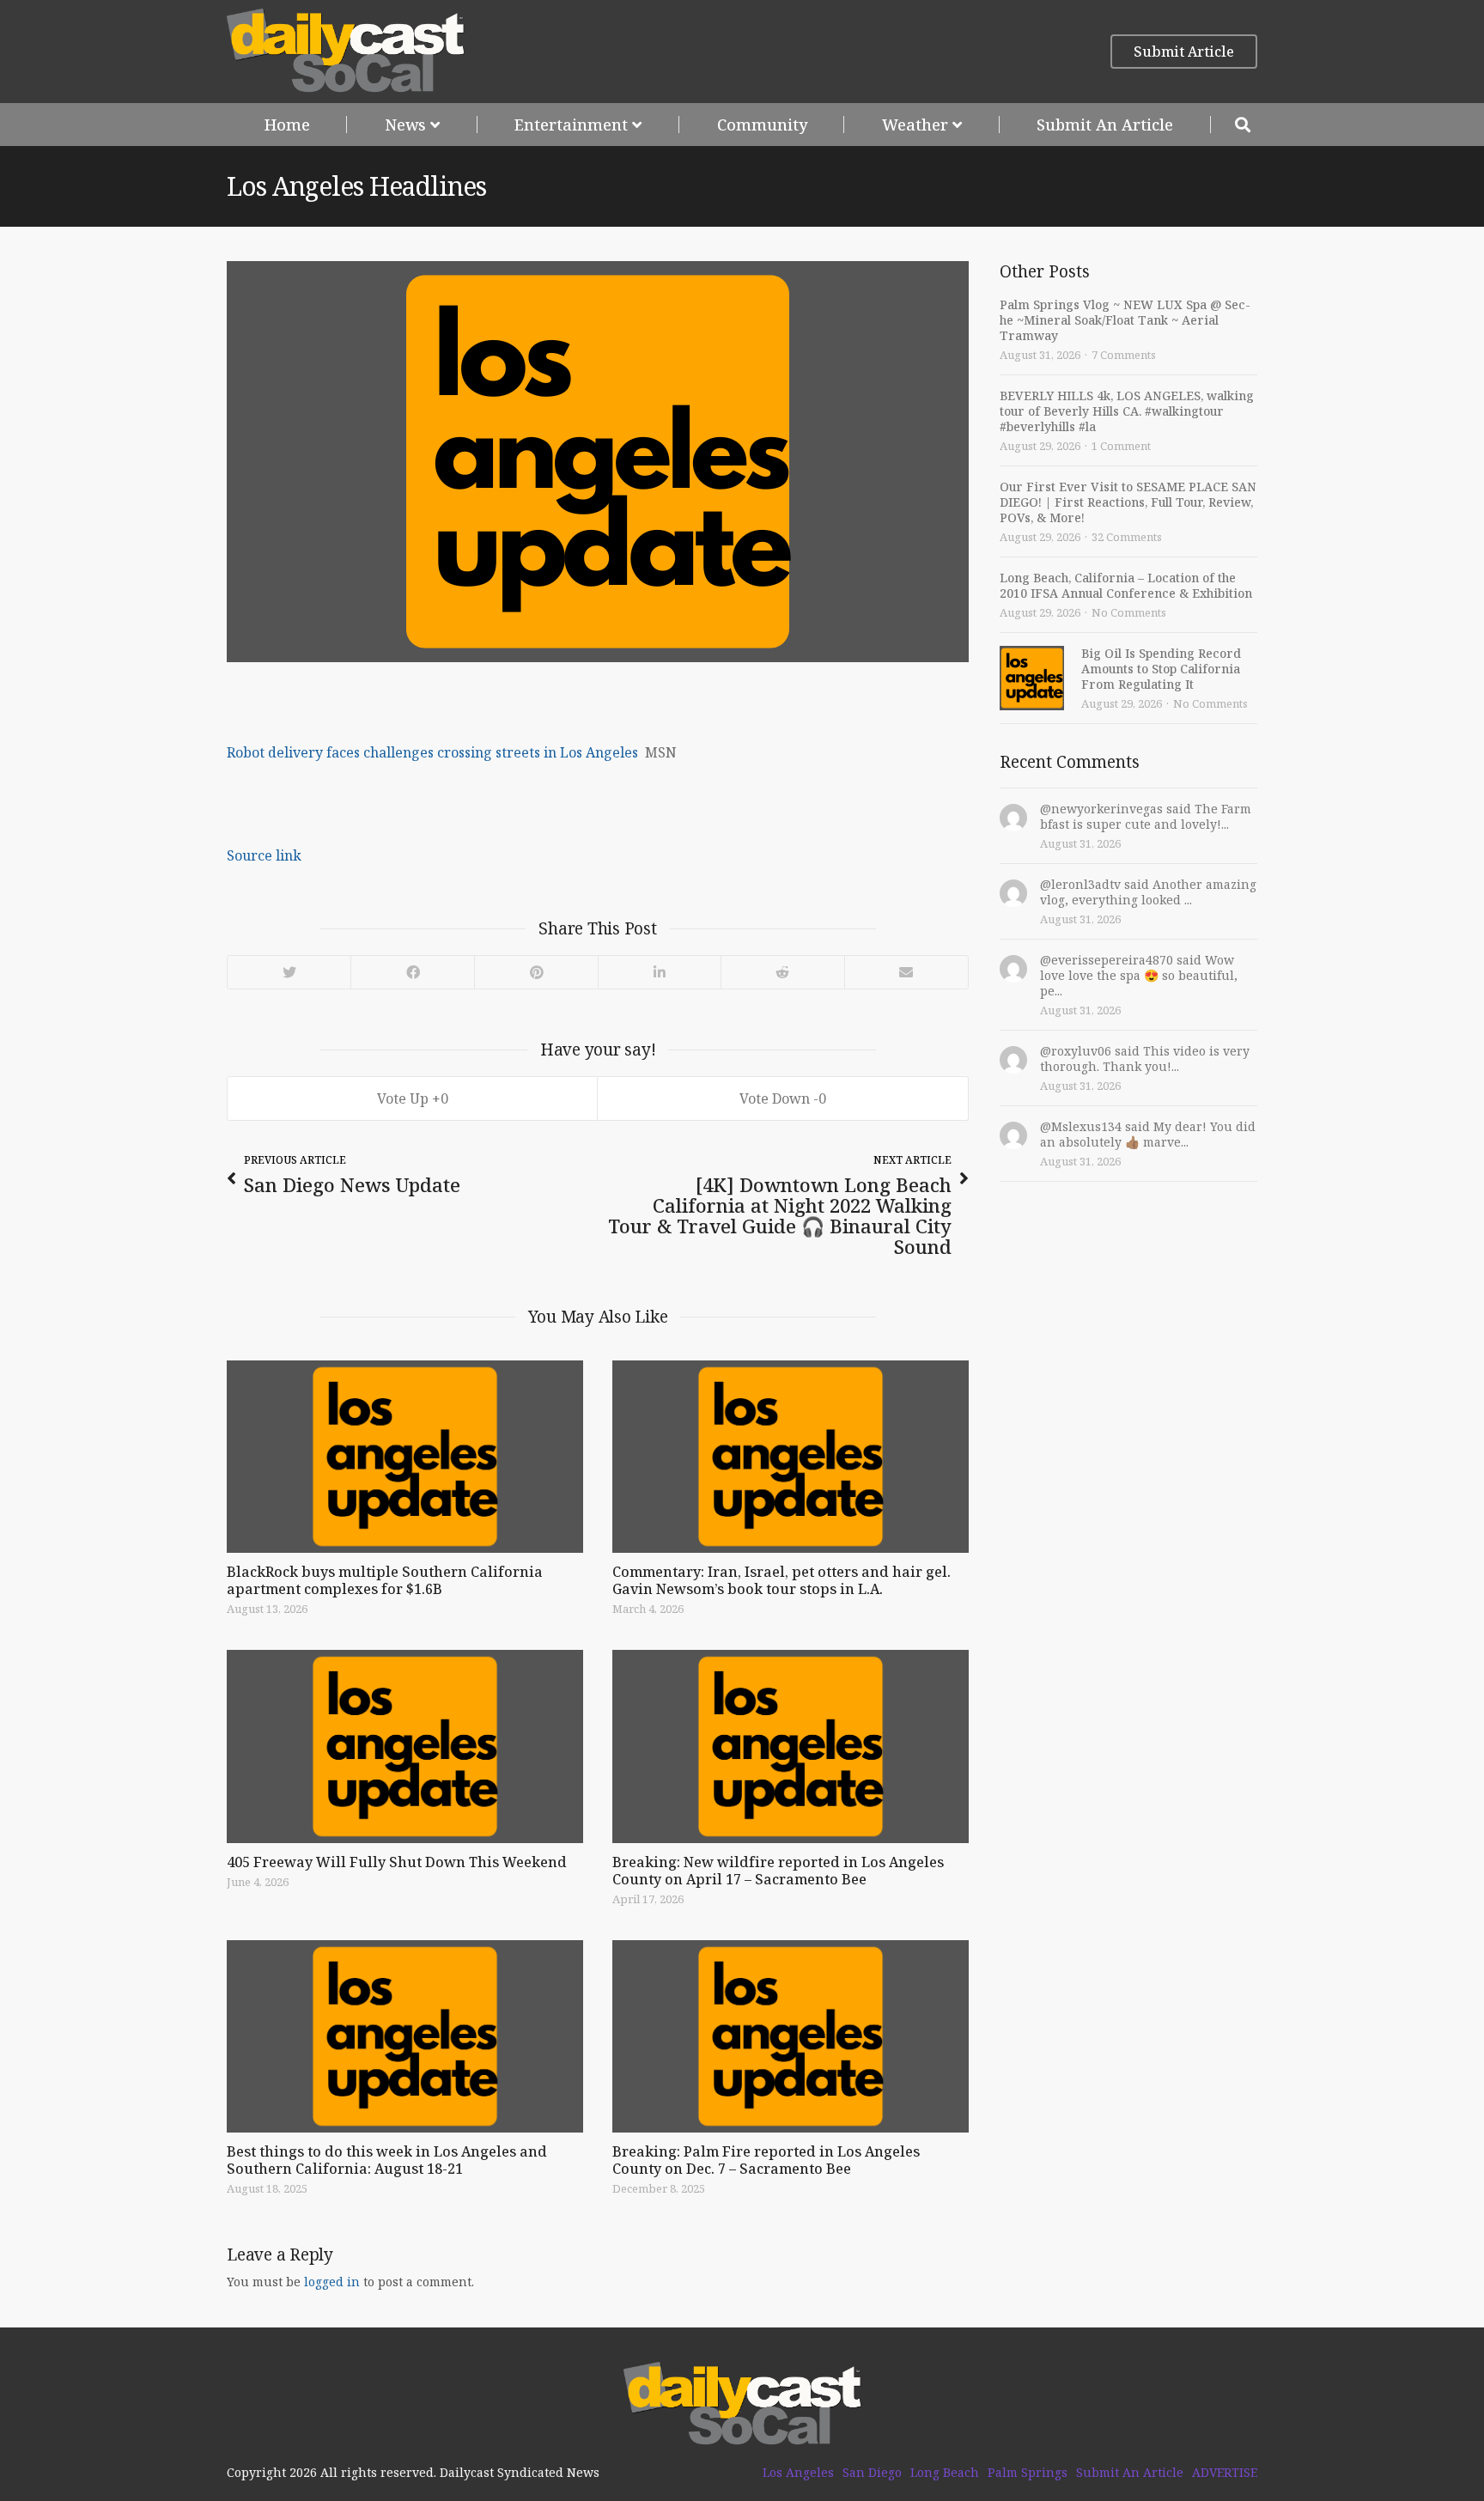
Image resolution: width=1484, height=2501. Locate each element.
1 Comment (1121, 446)
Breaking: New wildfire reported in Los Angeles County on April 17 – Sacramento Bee (778, 1871)
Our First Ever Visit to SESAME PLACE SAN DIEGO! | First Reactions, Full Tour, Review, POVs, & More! (1128, 502)
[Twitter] (289, 972)
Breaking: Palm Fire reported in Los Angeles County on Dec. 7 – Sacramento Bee (766, 2160)
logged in (332, 2282)
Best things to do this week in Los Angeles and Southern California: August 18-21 (387, 2160)
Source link (264, 855)
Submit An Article (1105, 125)
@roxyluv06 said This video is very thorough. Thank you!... (1145, 1059)
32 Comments (1127, 537)
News (405, 125)
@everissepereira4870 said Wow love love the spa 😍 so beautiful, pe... (1139, 975)
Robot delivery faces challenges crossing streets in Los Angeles (432, 752)
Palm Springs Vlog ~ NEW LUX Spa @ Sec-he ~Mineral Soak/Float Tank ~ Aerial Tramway (1125, 320)
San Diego (872, 2473)
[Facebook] (412, 972)
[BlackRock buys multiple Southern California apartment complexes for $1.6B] (405, 1457)
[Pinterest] (536, 972)
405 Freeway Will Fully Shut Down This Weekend (397, 1862)
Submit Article (1184, 52)
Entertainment (571, 125)
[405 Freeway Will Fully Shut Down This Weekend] (405, 1746)
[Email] (906, 972)
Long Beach (945, 2473)
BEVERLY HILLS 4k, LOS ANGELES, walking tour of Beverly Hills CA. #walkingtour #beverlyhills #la (1127, 411)
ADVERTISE (1225, 2473)
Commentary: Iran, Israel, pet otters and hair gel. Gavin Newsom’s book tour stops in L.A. (782, 1580)
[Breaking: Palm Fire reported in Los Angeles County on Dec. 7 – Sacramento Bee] (791, 2036)
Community (762, 125)
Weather (915, 125)
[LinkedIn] (659, 972)
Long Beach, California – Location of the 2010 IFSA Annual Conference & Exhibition (1126, 585)
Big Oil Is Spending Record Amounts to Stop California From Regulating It (1161, 669)
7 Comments (1124, 355)
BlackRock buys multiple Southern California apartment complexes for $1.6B (385, 1580)
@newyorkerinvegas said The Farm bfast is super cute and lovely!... (1146, 816)
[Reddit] (782, 972)
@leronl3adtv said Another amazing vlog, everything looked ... (1148, 892)
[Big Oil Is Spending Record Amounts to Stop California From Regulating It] (1032, 678)
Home (287, 125)
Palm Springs (1028, 2473)
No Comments (1129, 612)
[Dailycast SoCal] (346, 51)
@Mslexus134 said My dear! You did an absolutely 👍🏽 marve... (1148, 1134)
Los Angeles (798, 2473)
